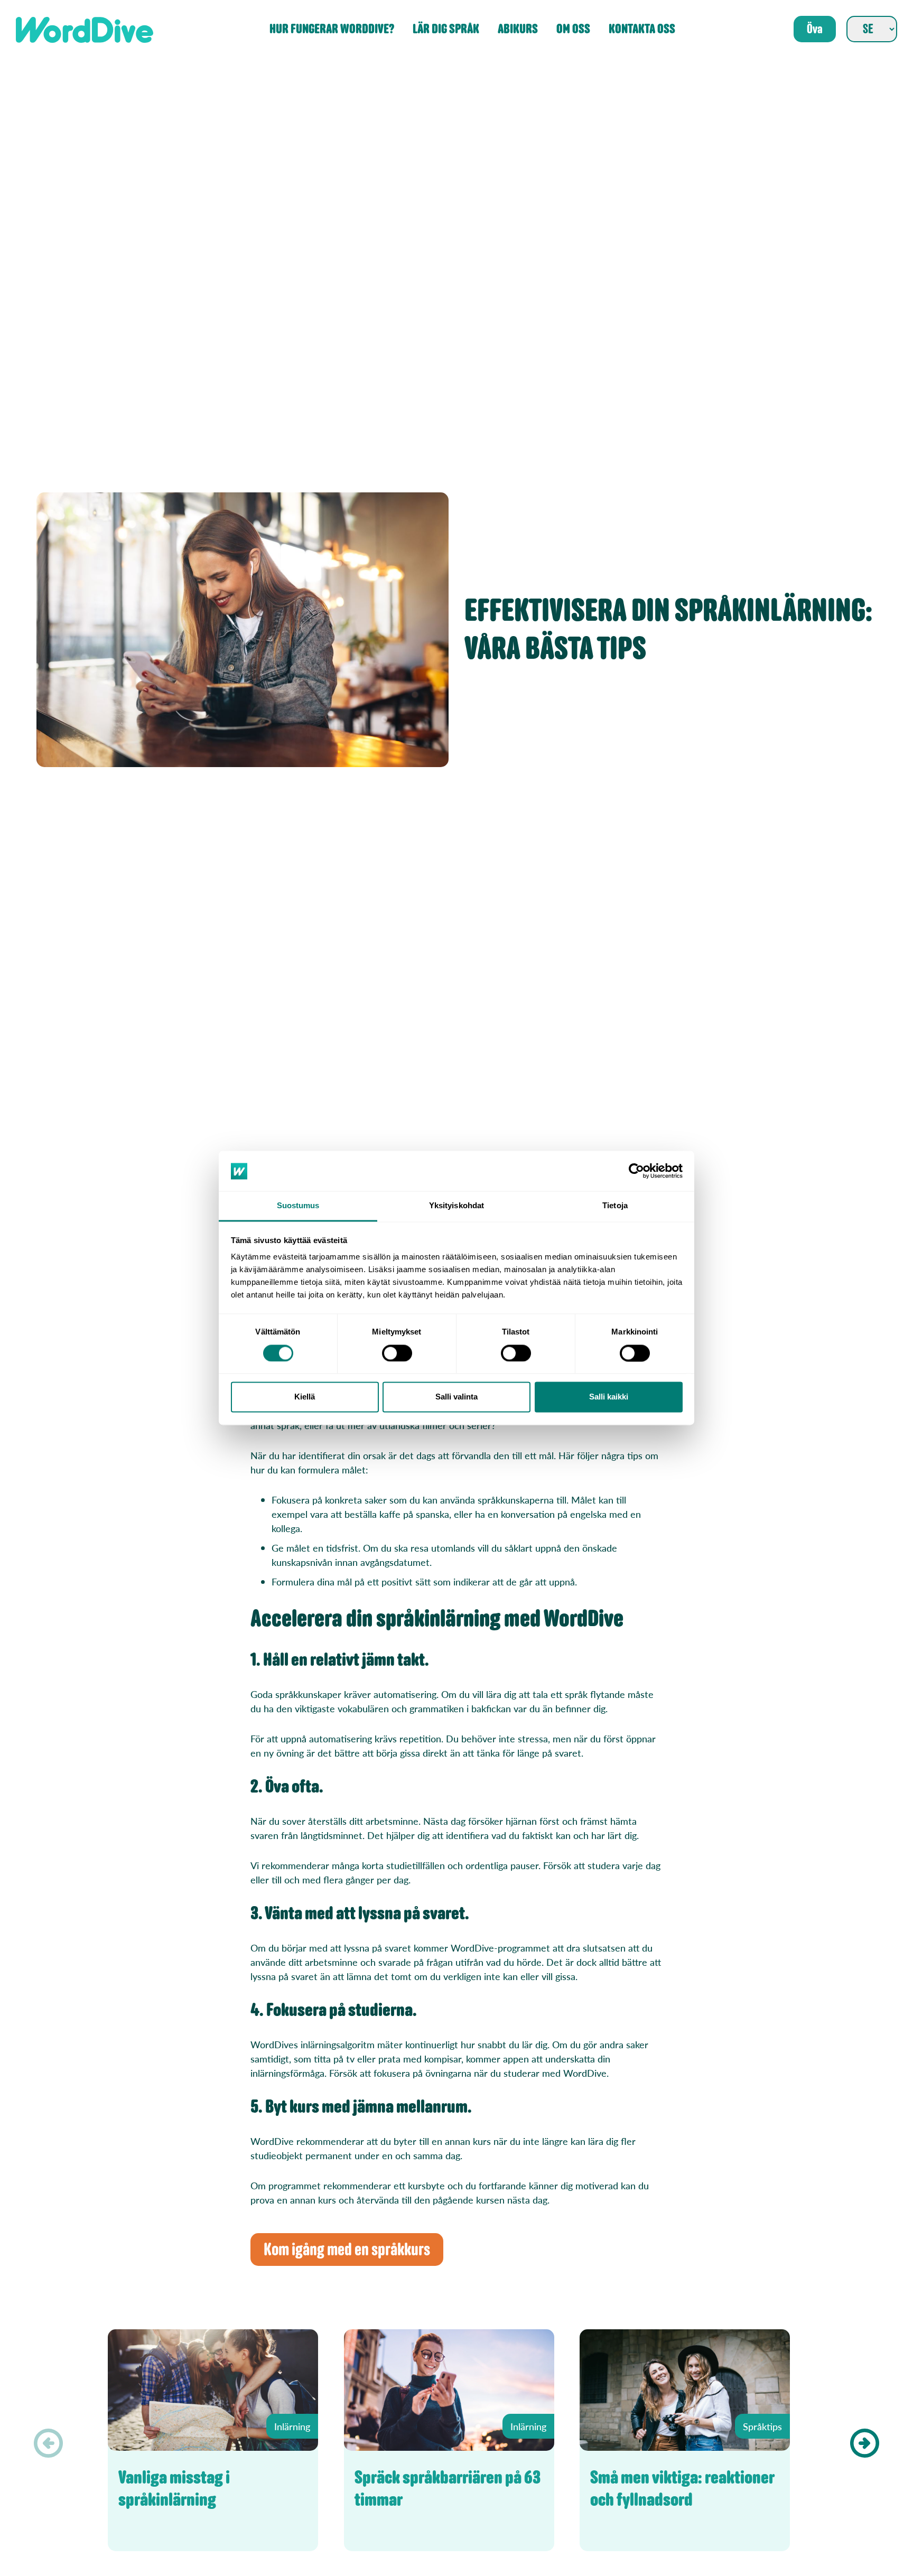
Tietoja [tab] (615, 1206)
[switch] (397, 1354)
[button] (865, 2443)
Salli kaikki (609, 1397)
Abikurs (518, 29)
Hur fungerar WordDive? (332, 29)
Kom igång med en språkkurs (347, 2250)
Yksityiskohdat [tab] (456, 1206)
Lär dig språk (446, 29)
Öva (815, 29)
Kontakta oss (642, 29)
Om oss (573, 29)
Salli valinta (456, 1397)
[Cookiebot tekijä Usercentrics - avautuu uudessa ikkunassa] (636, 1171)
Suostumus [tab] (298, 1206)
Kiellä (305, 1397)
